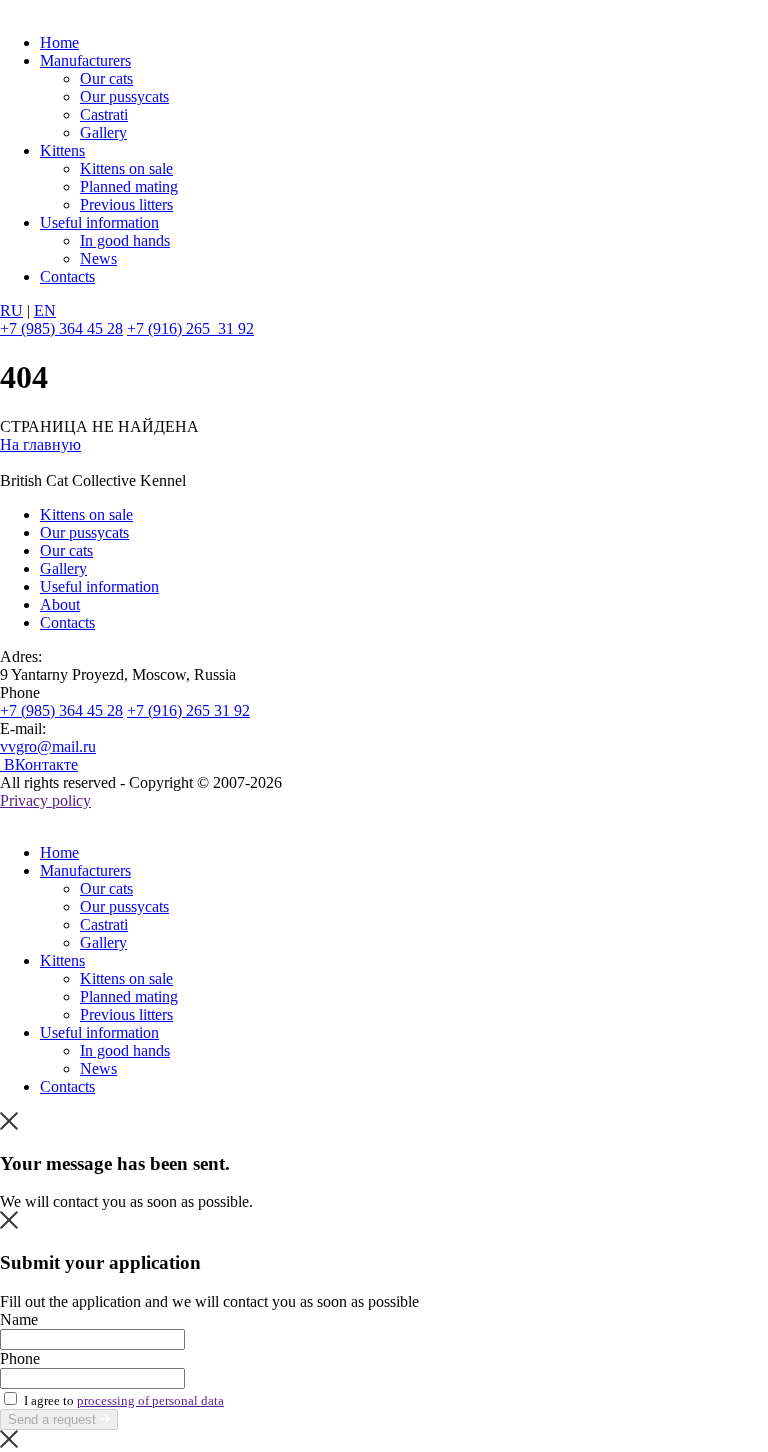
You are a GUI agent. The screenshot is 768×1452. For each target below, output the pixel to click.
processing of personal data (150, 1400)
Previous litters (126, 204)
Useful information (99, 222)
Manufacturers (85, 60)
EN (45, 310)
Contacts (67, 276)
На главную (40, 444)
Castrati (104, 114)
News (98, 258)
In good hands (125, 240)
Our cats (106, 78)
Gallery (103, 132)
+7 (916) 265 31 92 (190, 328)
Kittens (62, 150)
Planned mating (129, 186)
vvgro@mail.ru (48, 746)
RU (11, 310)
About (60, 604)
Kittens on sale (126, 168)
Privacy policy (45, 800)
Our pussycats (124, 96)
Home (59, 42)
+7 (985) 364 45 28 (61, 328)
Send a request (54, 1419)
